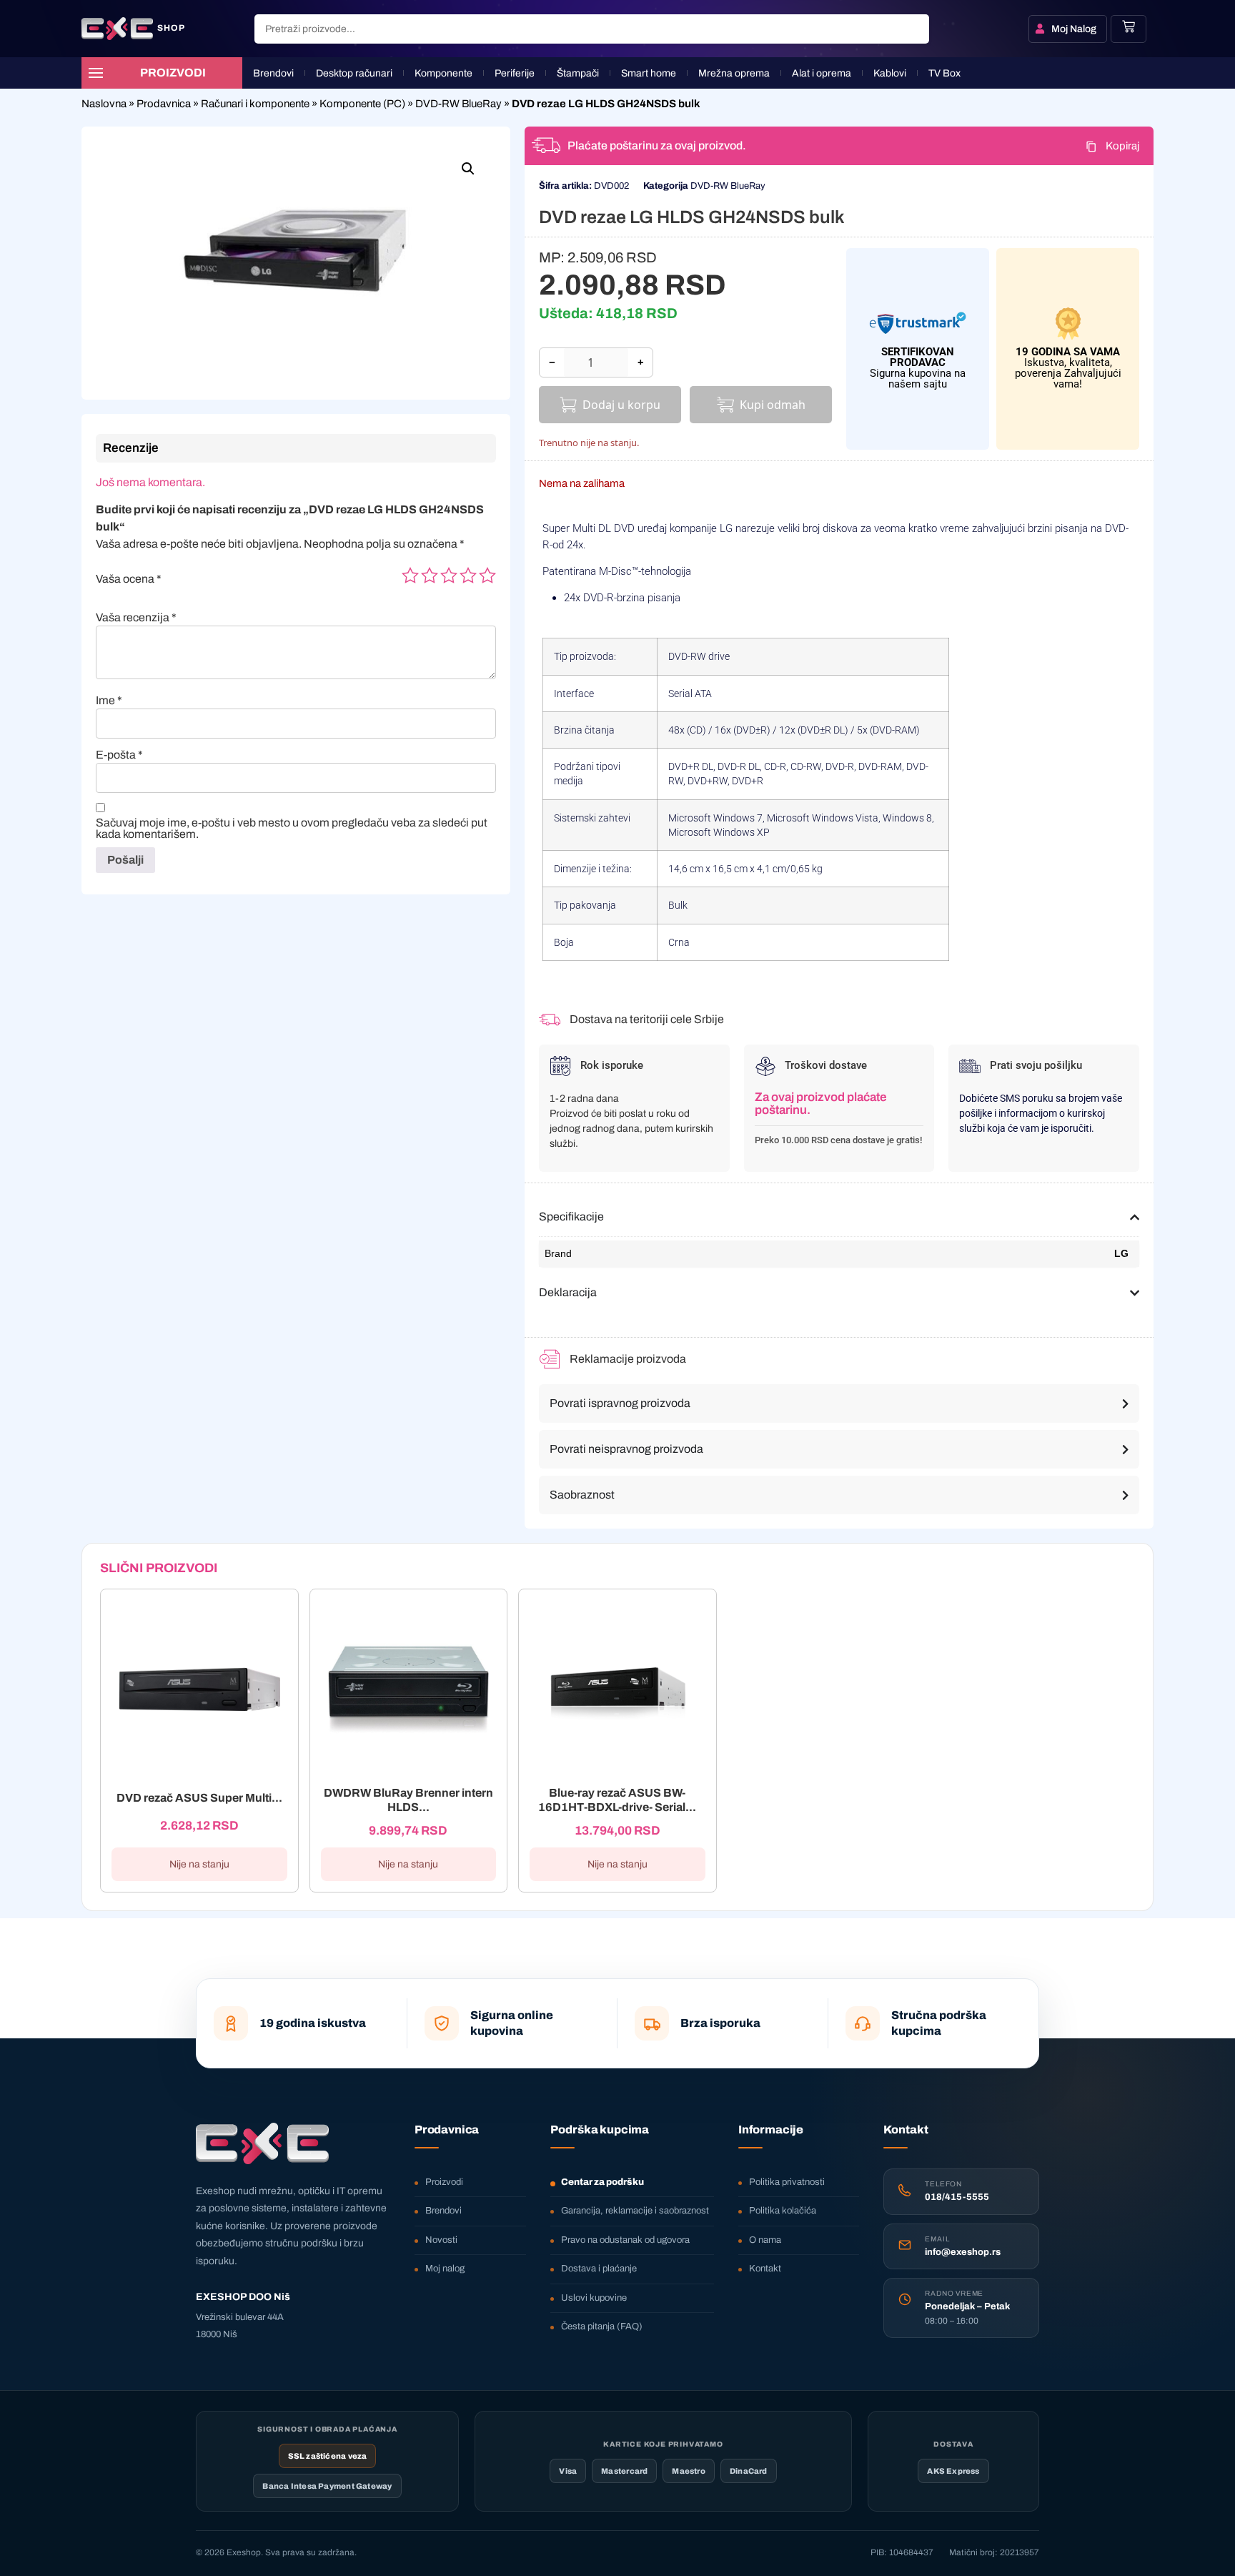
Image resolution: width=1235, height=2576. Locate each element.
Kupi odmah (773, 405)
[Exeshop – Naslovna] (262, 2143)
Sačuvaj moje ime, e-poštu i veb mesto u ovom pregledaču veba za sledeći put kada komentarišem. (292, 829)
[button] (468, 169)
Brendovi (443, 2211)
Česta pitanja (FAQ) (602, 2326)
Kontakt (765, 2269)
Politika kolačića (783, 2211)
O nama (765, 2240)
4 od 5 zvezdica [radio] (468, 576)
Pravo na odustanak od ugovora (625, 2240)
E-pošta (119, 755)
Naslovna (104, 104)
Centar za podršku (602, 2182)
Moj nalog (445, 2269)
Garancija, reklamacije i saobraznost (635, 2211)
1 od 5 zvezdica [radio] (410, 576)
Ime (109, 701)
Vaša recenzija (136, 618)
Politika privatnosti (787, 2182)
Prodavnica (164, 104)
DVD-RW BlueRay (458, 104)
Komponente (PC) (362, 104)
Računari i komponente (255, 104)
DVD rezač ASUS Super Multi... (199, 1798)
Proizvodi (444, 2182)
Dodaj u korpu (621, 405)
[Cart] (1129, 26)
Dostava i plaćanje (599, 2269)
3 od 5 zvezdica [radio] (449, 576)
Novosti (441, 2240)
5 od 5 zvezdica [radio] (487, 576)
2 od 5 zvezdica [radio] (430, 576)
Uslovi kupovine (594, 2298)
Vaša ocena (129, 579)
